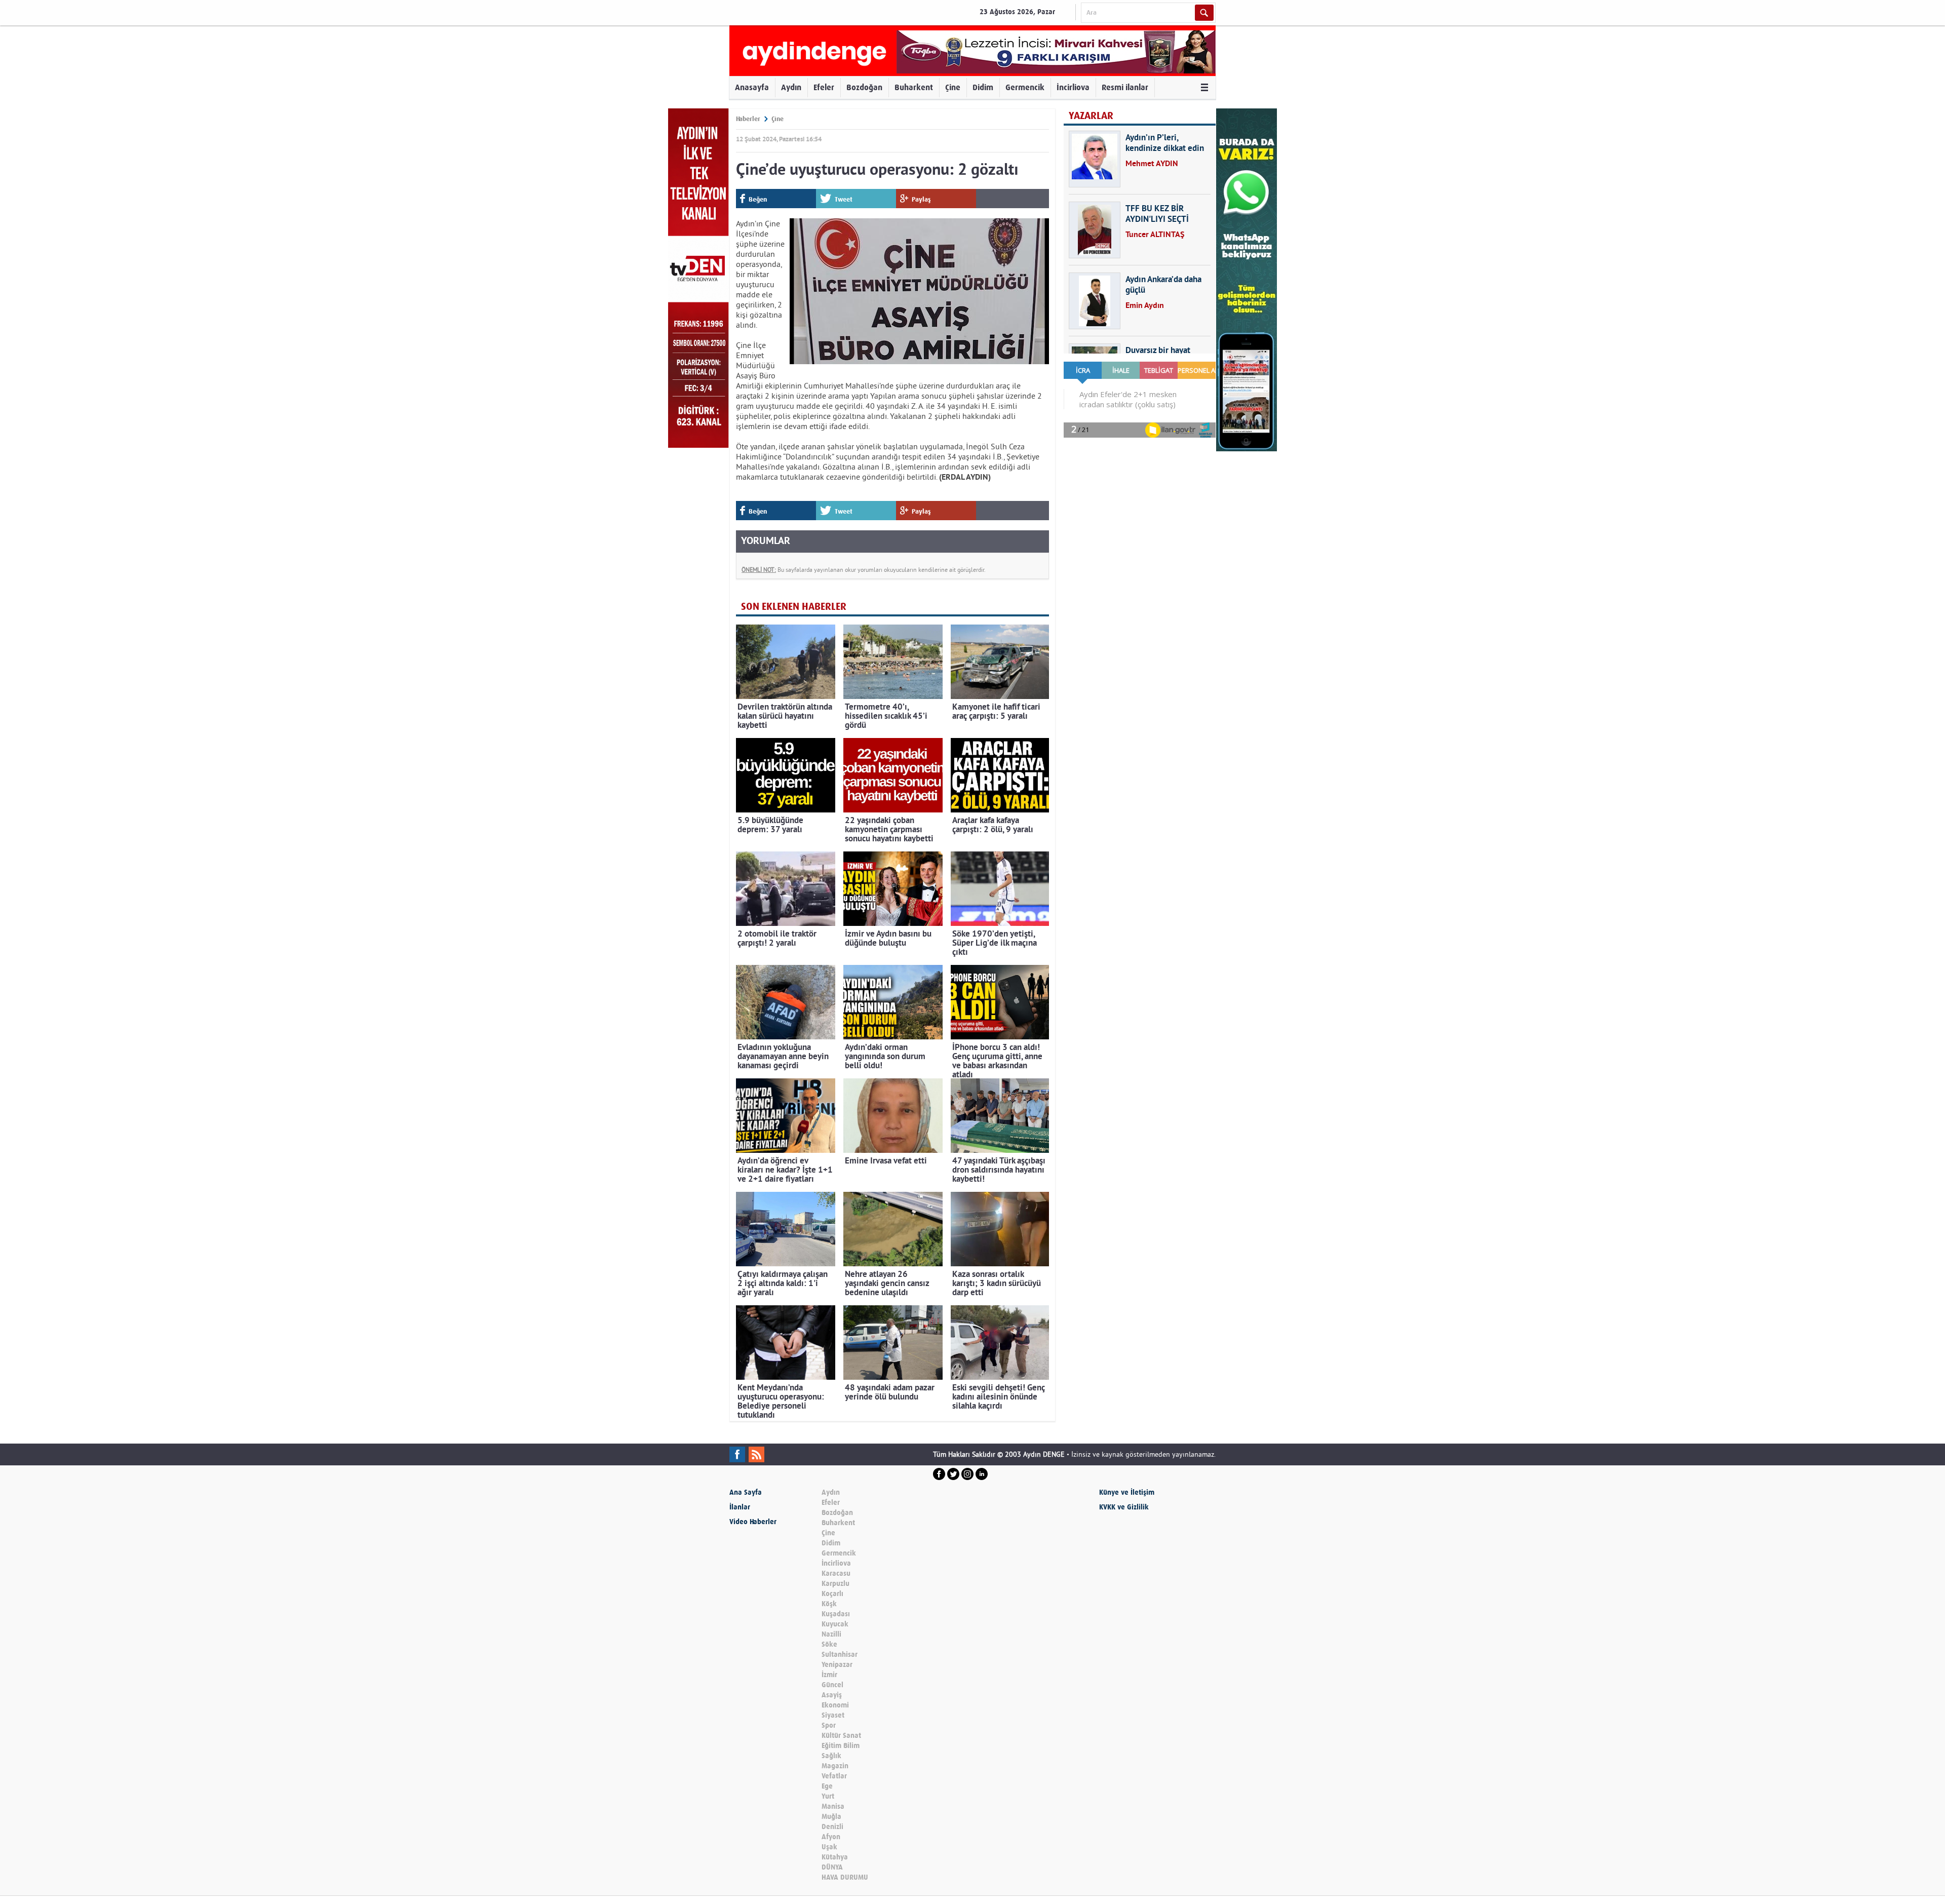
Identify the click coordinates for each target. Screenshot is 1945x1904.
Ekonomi (835, 1705)
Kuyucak (835, 1624)
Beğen (758, 199)
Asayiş (832, 1695)
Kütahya (835, 1857)
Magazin (835, 1766)
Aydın (791, 87)
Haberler (748, 119)
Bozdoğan (864, 87)
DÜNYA (832, 1867)
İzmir (829, 1675)
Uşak (829, 1847)
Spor (829, 1725)
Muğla (831, 1817)
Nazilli (831, 1634)
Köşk (829, 1604)
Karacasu (836, 1573)
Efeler (824, 87)
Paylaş (921, 199)
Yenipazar (837, 1665)
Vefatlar (834, 1776)
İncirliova (1073, 87)
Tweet (844, 199)
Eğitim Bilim (841, 1746)
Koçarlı (832, 1594)
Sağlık (831, 1756)
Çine (953, 87)
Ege (827, 1786)
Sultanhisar (840, 1655)
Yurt (828, 1796)
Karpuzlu (835, 1584)
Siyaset (833, 1715)
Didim (983, 87)
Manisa (833, 1806)
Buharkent (914, 87)
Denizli (832, 1827)
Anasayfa (752, 87)
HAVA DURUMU (845, 1877)
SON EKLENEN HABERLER (794, 607)
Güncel (832, 1685)
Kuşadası (836, 1614)
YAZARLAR (1091, 116)
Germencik (1025, 87)
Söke (829, 1644)
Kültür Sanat (841, 1736)
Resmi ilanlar (1125, 87)
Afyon (831, 1837)
